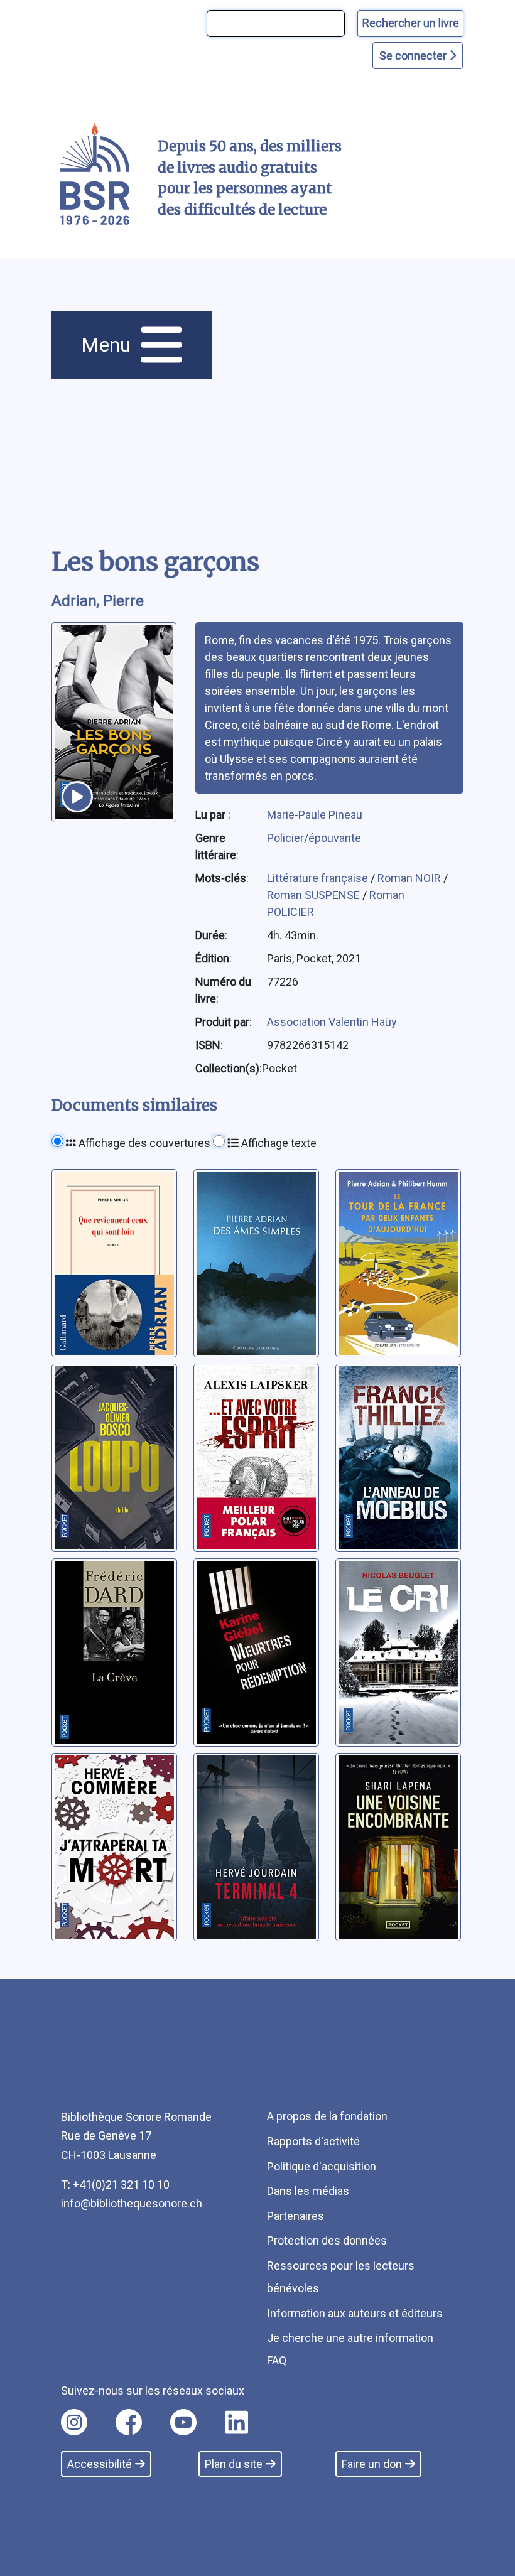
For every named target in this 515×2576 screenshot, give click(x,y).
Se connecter (414, 56)
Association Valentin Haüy (332, 1022)
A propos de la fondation (327, 2116)
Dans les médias (308, 2191)
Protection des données (327, 2240)
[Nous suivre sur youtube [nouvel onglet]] (183, 2422)
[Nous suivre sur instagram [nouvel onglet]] (74, 2422)
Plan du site (234, 2464)
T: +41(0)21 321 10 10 (115, 2185)
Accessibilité (100, 2464)
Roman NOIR (410, 878)
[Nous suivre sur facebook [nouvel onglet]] (129, 2422)
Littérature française (319, 878)
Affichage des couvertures (143, 1143)
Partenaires (295, 2216)
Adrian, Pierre (98, 601)
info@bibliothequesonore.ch (132, 2203)
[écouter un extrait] (77, 797)
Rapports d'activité (313, 2141)
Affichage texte (278, 1143)
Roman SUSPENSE (315, 895)
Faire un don (372, 2464)
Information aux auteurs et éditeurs (355, 2313)
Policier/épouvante (314, 838)
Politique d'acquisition (322, 2166)
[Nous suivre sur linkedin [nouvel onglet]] (236, 2422)
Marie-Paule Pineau (315, 815)
